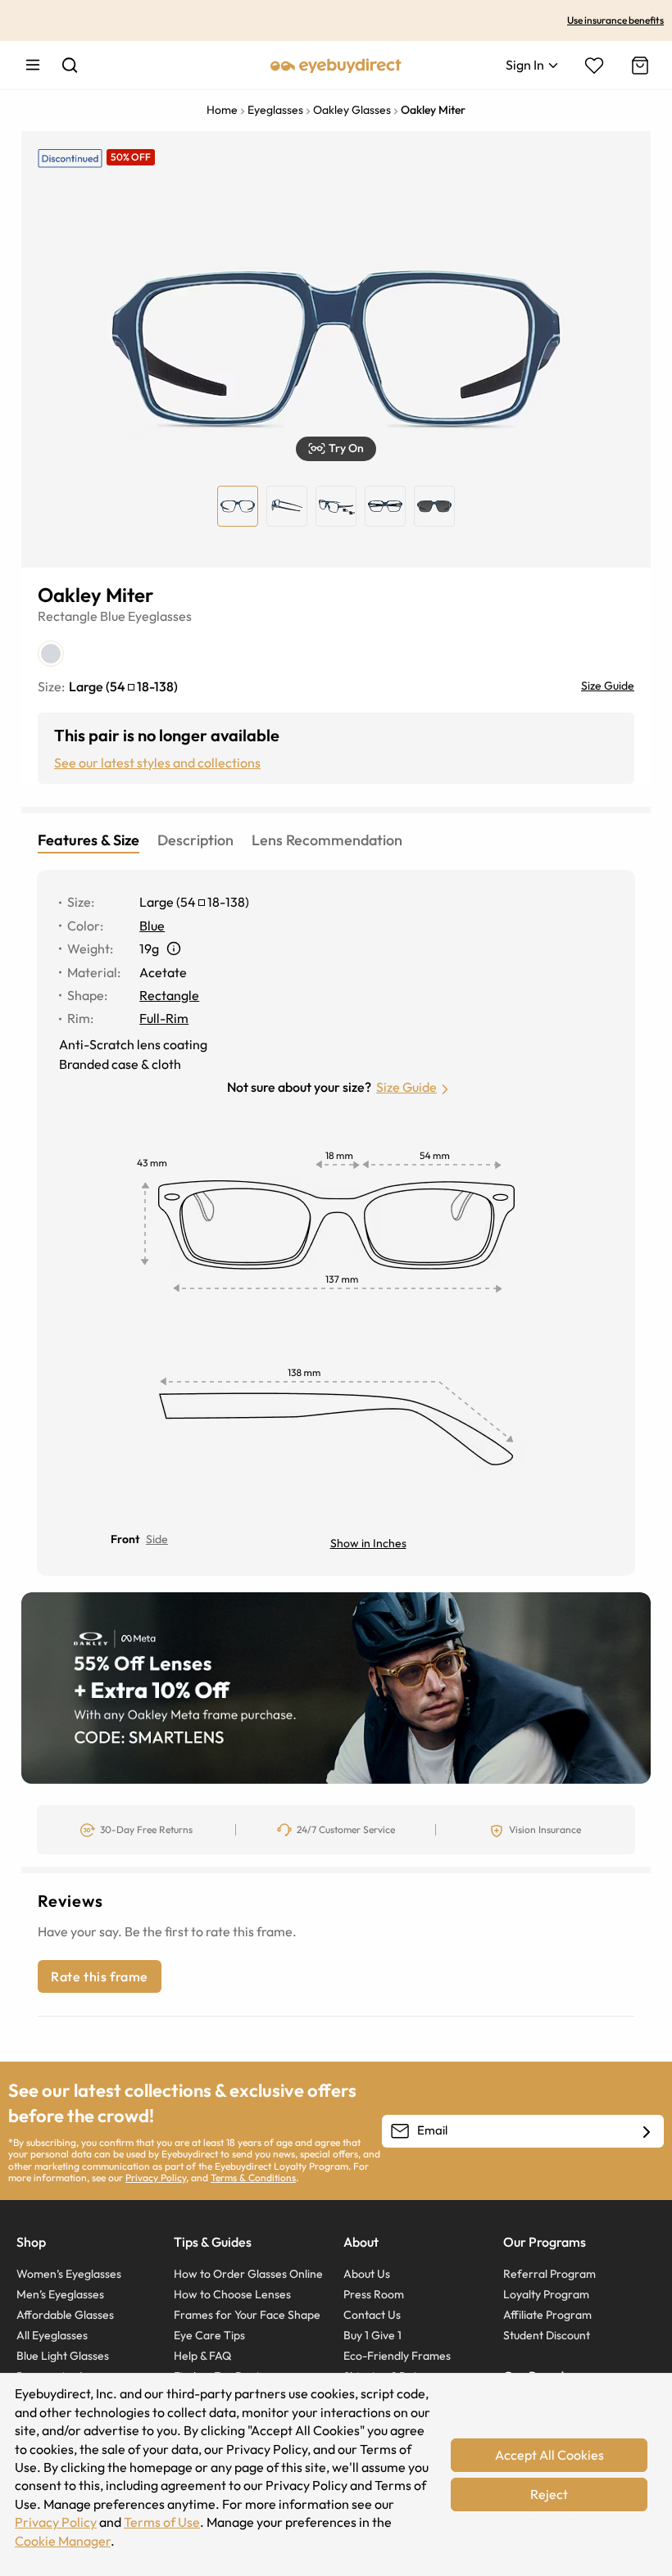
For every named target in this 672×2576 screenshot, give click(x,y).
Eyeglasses (160, 616)
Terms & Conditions (253, 2178)
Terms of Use (162, 2522)
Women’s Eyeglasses (69, 2274)
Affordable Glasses (65, 2315)
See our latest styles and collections (157, 763)
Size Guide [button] (406, 1087)
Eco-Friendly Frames (397, 2356)
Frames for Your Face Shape (247, 2315)
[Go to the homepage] (336, 65)
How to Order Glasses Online (248, 2274)
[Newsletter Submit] (647, 2132)
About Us (367, 2274)
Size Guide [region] (608, 686)
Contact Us (372, 2315)
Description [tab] (195, 840)
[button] (336, 449)
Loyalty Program (546, 2294)
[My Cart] (638, 66)
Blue (113, 616)
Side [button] (157, 1539)
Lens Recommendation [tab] (327, 840)
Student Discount (547, 2335)
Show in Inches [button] (368, 1543)
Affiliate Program (547, 2315)
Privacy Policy (156, 2178)
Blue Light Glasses (63, 2356)
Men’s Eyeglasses (60, 2294)
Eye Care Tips (209, 2335)
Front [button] (125, 1539)
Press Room (374, 2294)
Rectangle (68, 616)
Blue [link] (152, 926)
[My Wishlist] (594, 66)
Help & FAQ (202, 2356)
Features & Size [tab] (89, 840)
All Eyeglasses (52, 2335)
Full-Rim (164, 1018)
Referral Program (549, 2274)
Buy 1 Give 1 (372, 2335)
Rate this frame (100, 1976)
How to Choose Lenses (232, 2294)
